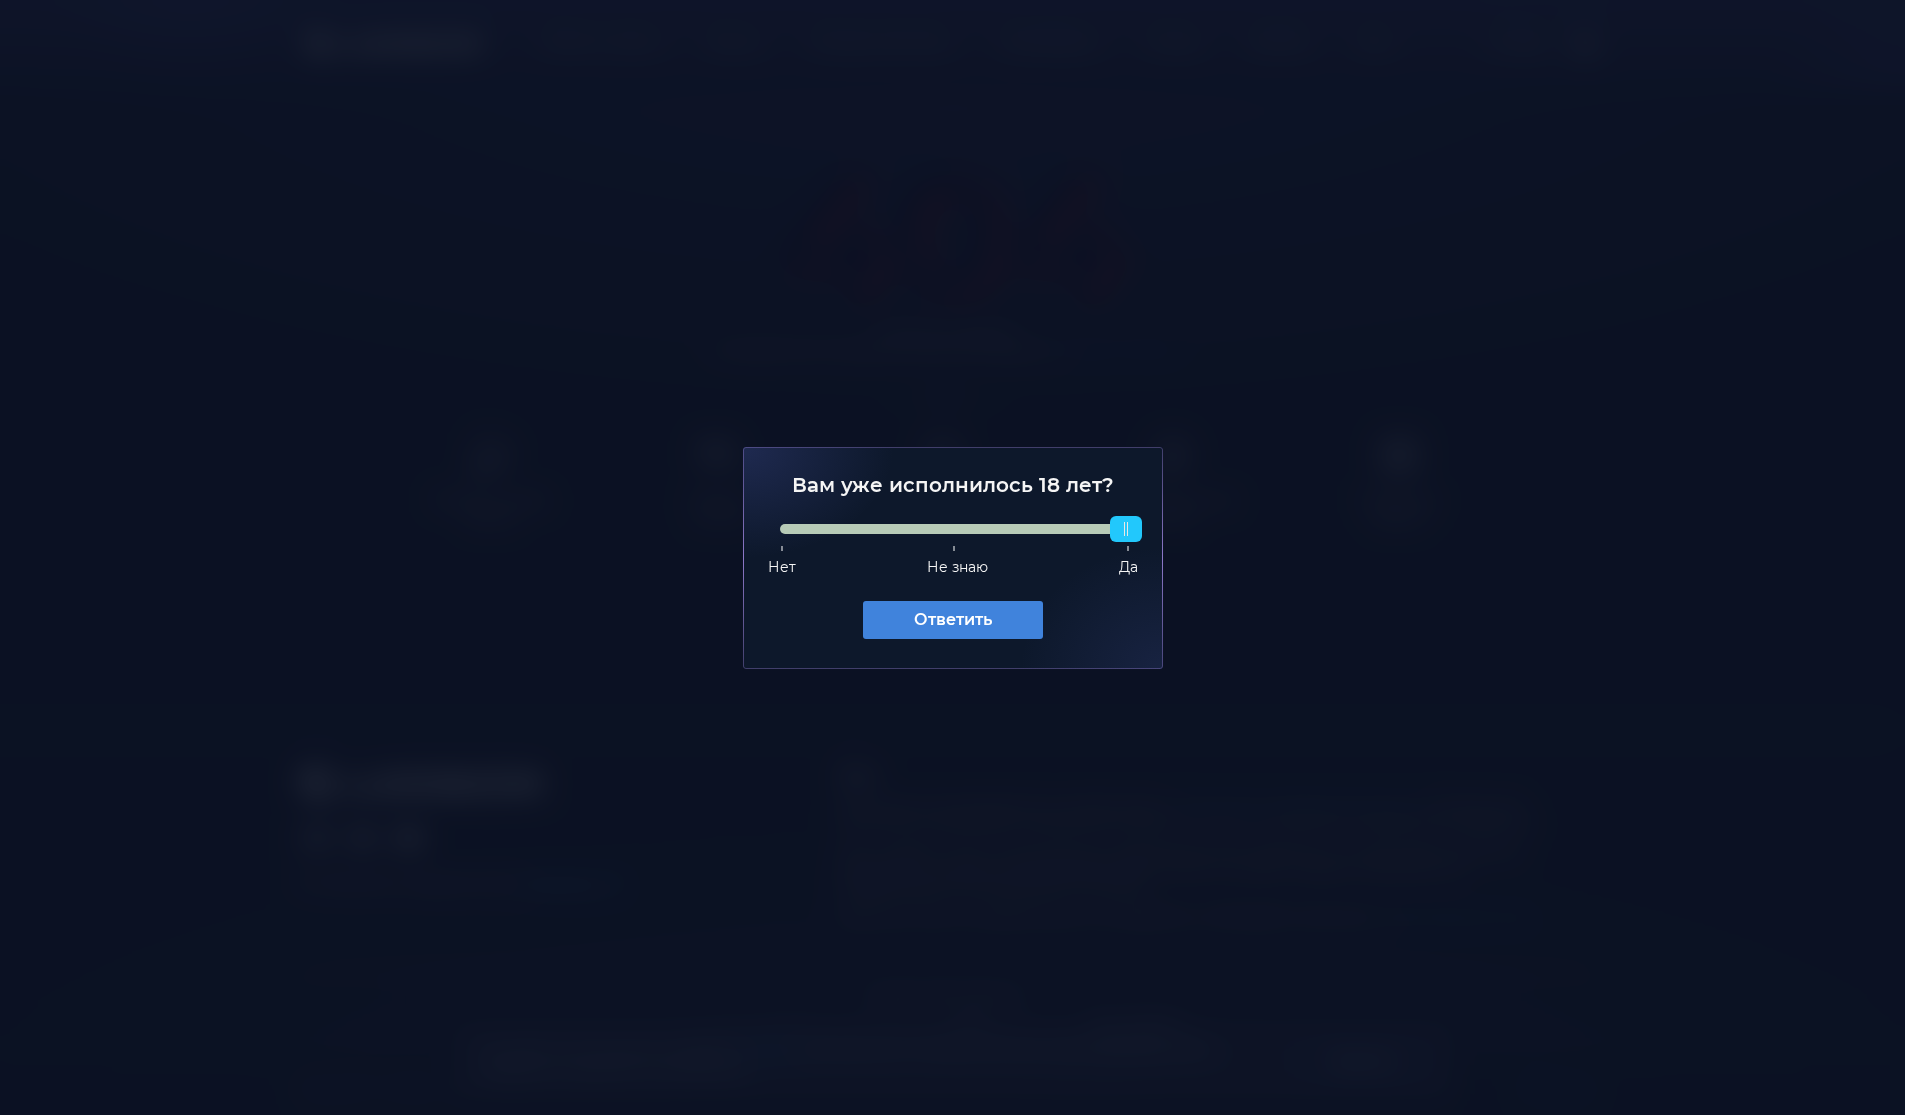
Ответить (953, 619)
